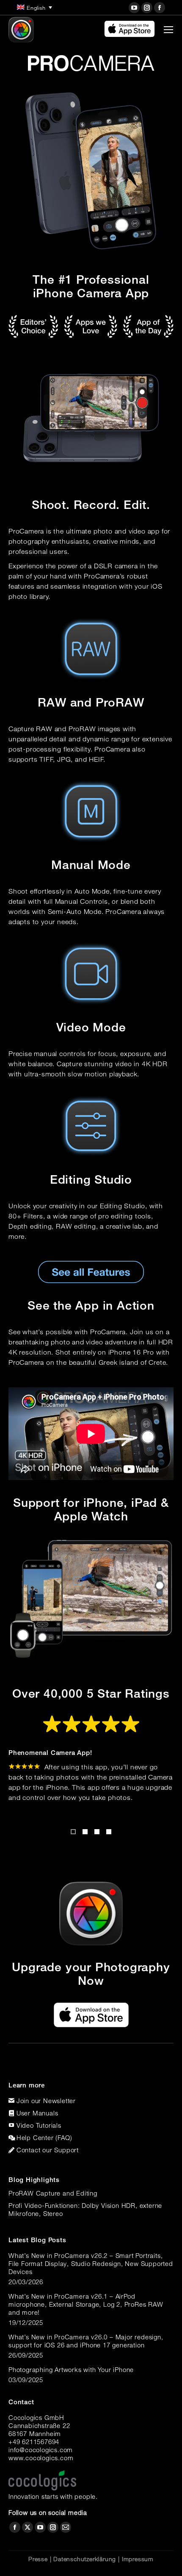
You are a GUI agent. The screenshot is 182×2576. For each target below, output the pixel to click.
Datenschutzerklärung (85, 2559)
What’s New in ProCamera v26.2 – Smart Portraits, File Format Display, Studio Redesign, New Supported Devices (91, 2263)
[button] (73, 1832)
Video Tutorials (39, 2125)
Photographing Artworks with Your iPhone (71, 2369)
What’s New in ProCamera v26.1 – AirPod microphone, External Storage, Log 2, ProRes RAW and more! (86, 2304)
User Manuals (37, 2113)
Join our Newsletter (46, 2101)
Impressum (138, 2559)
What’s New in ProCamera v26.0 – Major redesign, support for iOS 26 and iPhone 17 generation (86, 2341)
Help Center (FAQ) (44, 2137)
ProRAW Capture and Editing (53, 2193)
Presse (38, 2559)
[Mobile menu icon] (168, 30)
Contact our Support (48, 2150)
